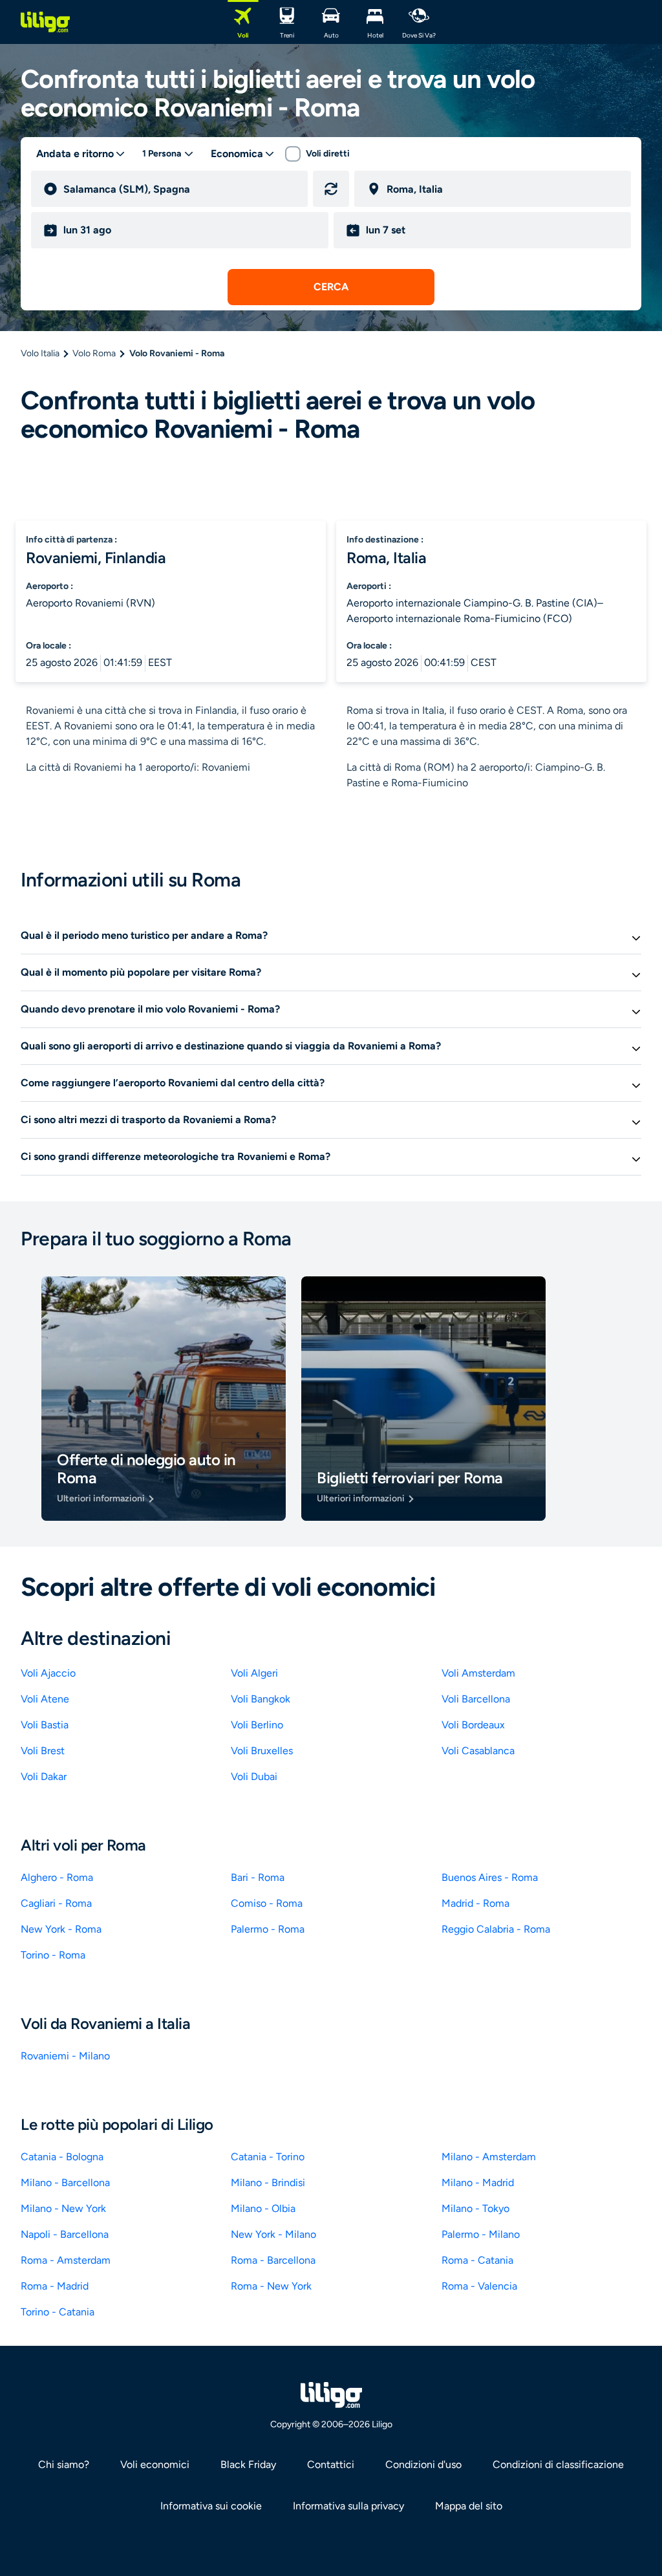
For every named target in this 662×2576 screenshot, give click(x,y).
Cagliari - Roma (56, 1903)
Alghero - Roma (57, 1877)
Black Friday (248, 2464)
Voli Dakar (44, 1776)
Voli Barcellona (476, 1699)
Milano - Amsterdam (489, 2157)
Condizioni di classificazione (558, 2464)
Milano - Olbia (263, 2208)
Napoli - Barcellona (65, 2234)
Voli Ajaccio (48, 1673)
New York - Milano (273, 2234)
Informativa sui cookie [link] (211, 2506)
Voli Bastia (45, 1725)
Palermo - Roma (268, 1929)
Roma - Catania (477, 2260)
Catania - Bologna (62, 2157)
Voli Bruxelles (262, 1751)
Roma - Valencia (479, 2286)
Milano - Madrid (478, 2183)
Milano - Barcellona (65, 2183)
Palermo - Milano (481, 2234)
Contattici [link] (331, 2464)
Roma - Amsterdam (66, 2260)
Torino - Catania (58, 2312)
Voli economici (155, 2464)
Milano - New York (63, 2208)
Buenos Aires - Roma (490, 1877)
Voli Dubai (254, 1776)
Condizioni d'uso (423, 2464)
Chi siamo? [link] (64, 2464)
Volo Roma (94, 353)
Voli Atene (45, 1699)
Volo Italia (40, 353)
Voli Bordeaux (473, 1725)
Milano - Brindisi (268, 2183)
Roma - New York (271, 2286)
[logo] (45, 22)
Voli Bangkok (261, 1699)
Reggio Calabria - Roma (496, 1929)
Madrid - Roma (475, 1903)
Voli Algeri (254, 1673)
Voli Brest (43, 1751)
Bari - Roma (258, 1877)
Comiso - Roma (267, 1903)
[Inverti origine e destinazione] (331, 189)
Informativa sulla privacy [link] (348, 2506)
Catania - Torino (268, 2157)
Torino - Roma (53, 1955)
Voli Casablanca (478, 1751)
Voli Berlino (257, 1725)
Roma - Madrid (55, 2286)
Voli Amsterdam (478, 1673)
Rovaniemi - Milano (65, 2056)
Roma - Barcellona (273, 2260)
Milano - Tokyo (475, 2208)
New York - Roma (61, 1929)
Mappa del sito (469, 2506)
